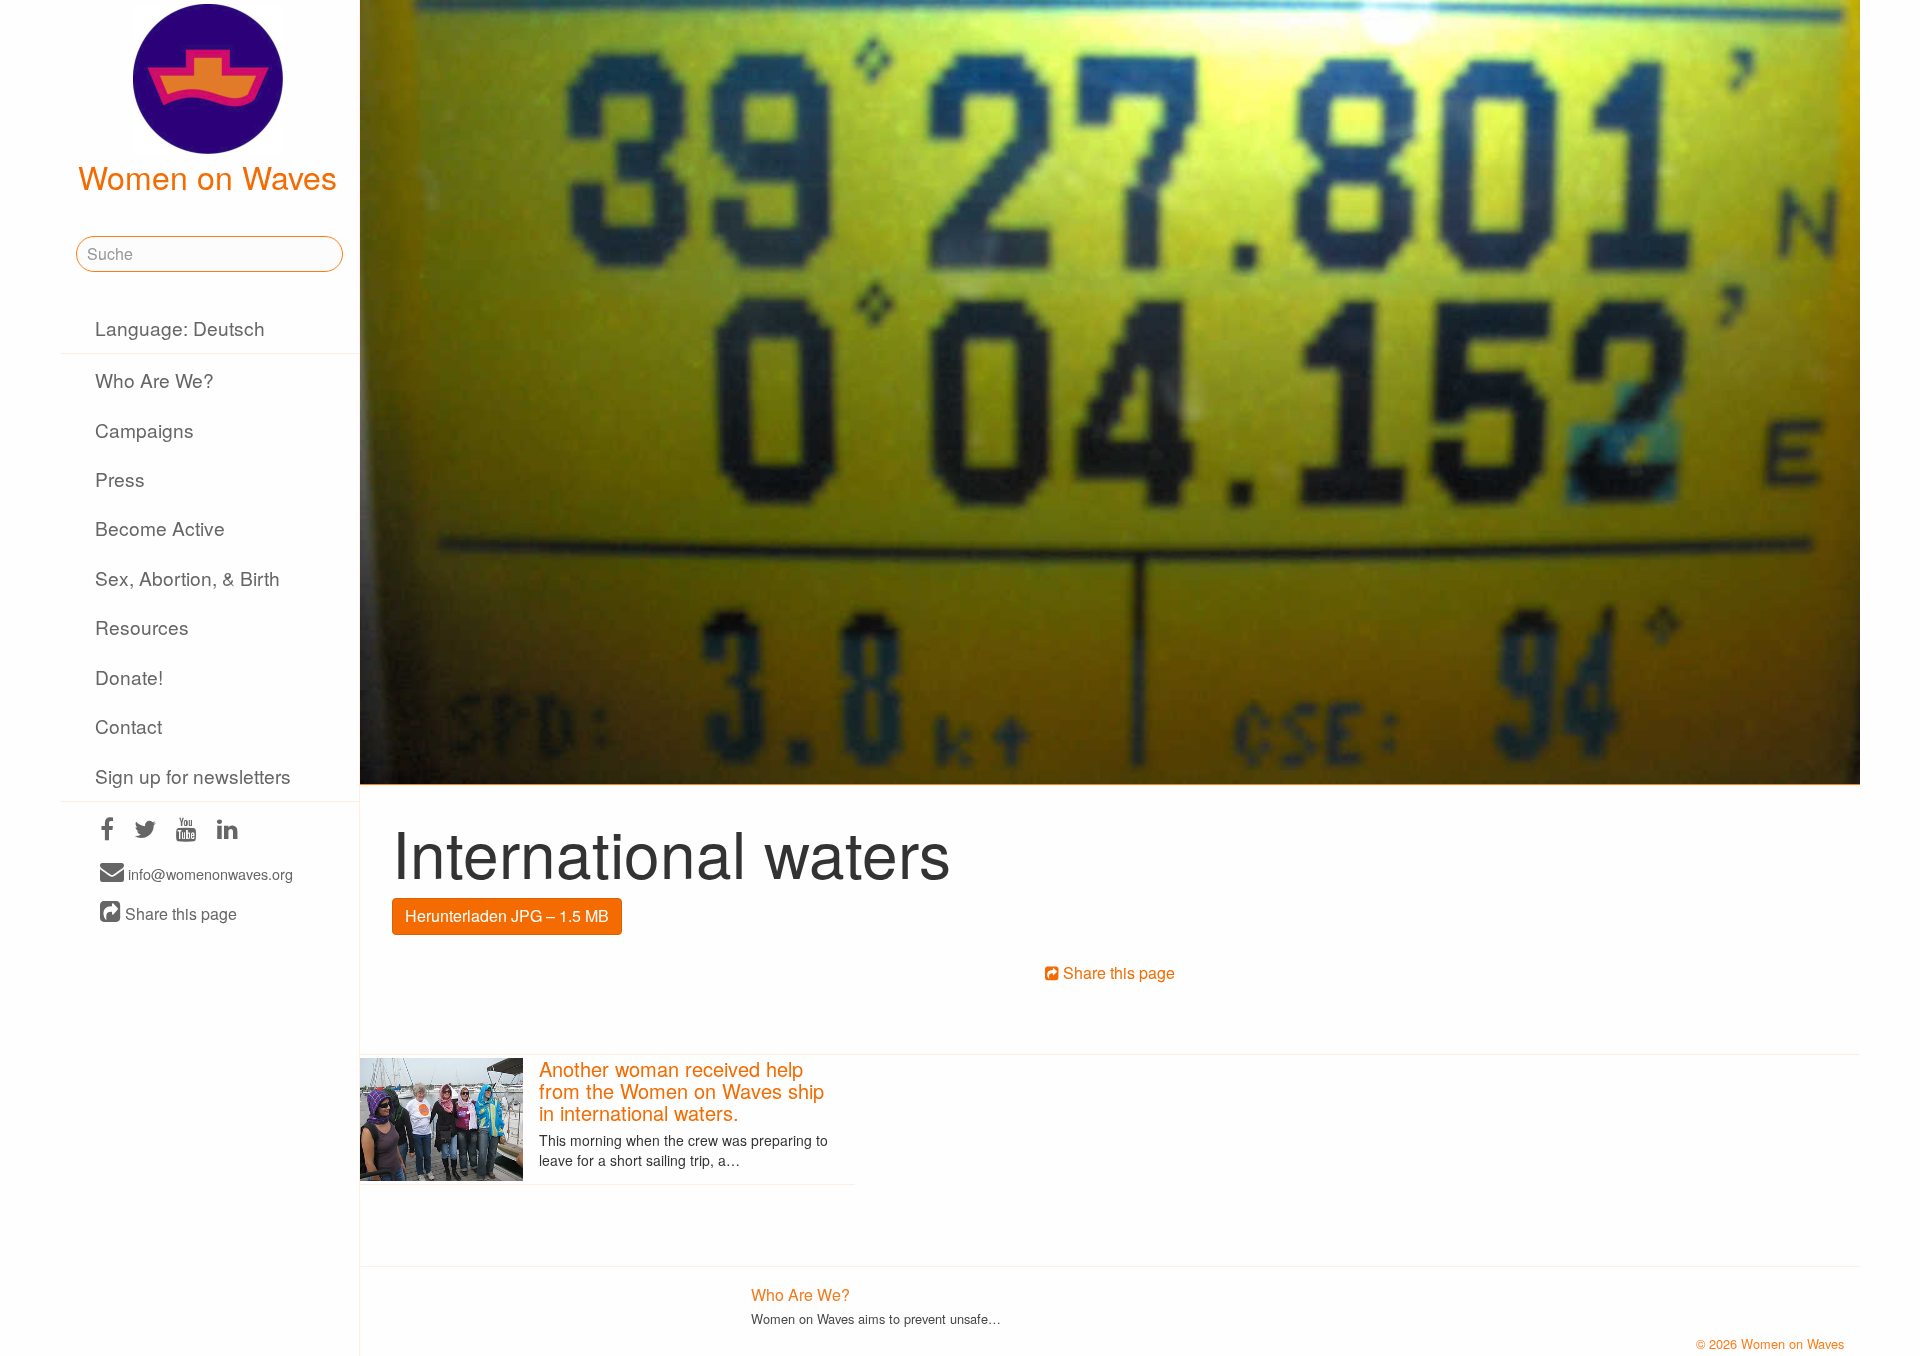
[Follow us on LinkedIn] (227, 831)
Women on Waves (207, 176)
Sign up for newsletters (193, 775)
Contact (128, 725)
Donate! (129, 676)
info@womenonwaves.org (208, 873)
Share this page (179, 913)
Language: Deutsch (180, 327)
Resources (142, 626)
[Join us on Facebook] (107, 831)
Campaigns (144, 429)
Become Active (160, 527)
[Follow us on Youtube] (186, 831)
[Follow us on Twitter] (145, 831)
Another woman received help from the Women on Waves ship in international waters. (681, 1090)
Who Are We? (154, 379)
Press (120, 478)
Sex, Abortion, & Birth (187, 577)
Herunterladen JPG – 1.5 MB (507, 915)
